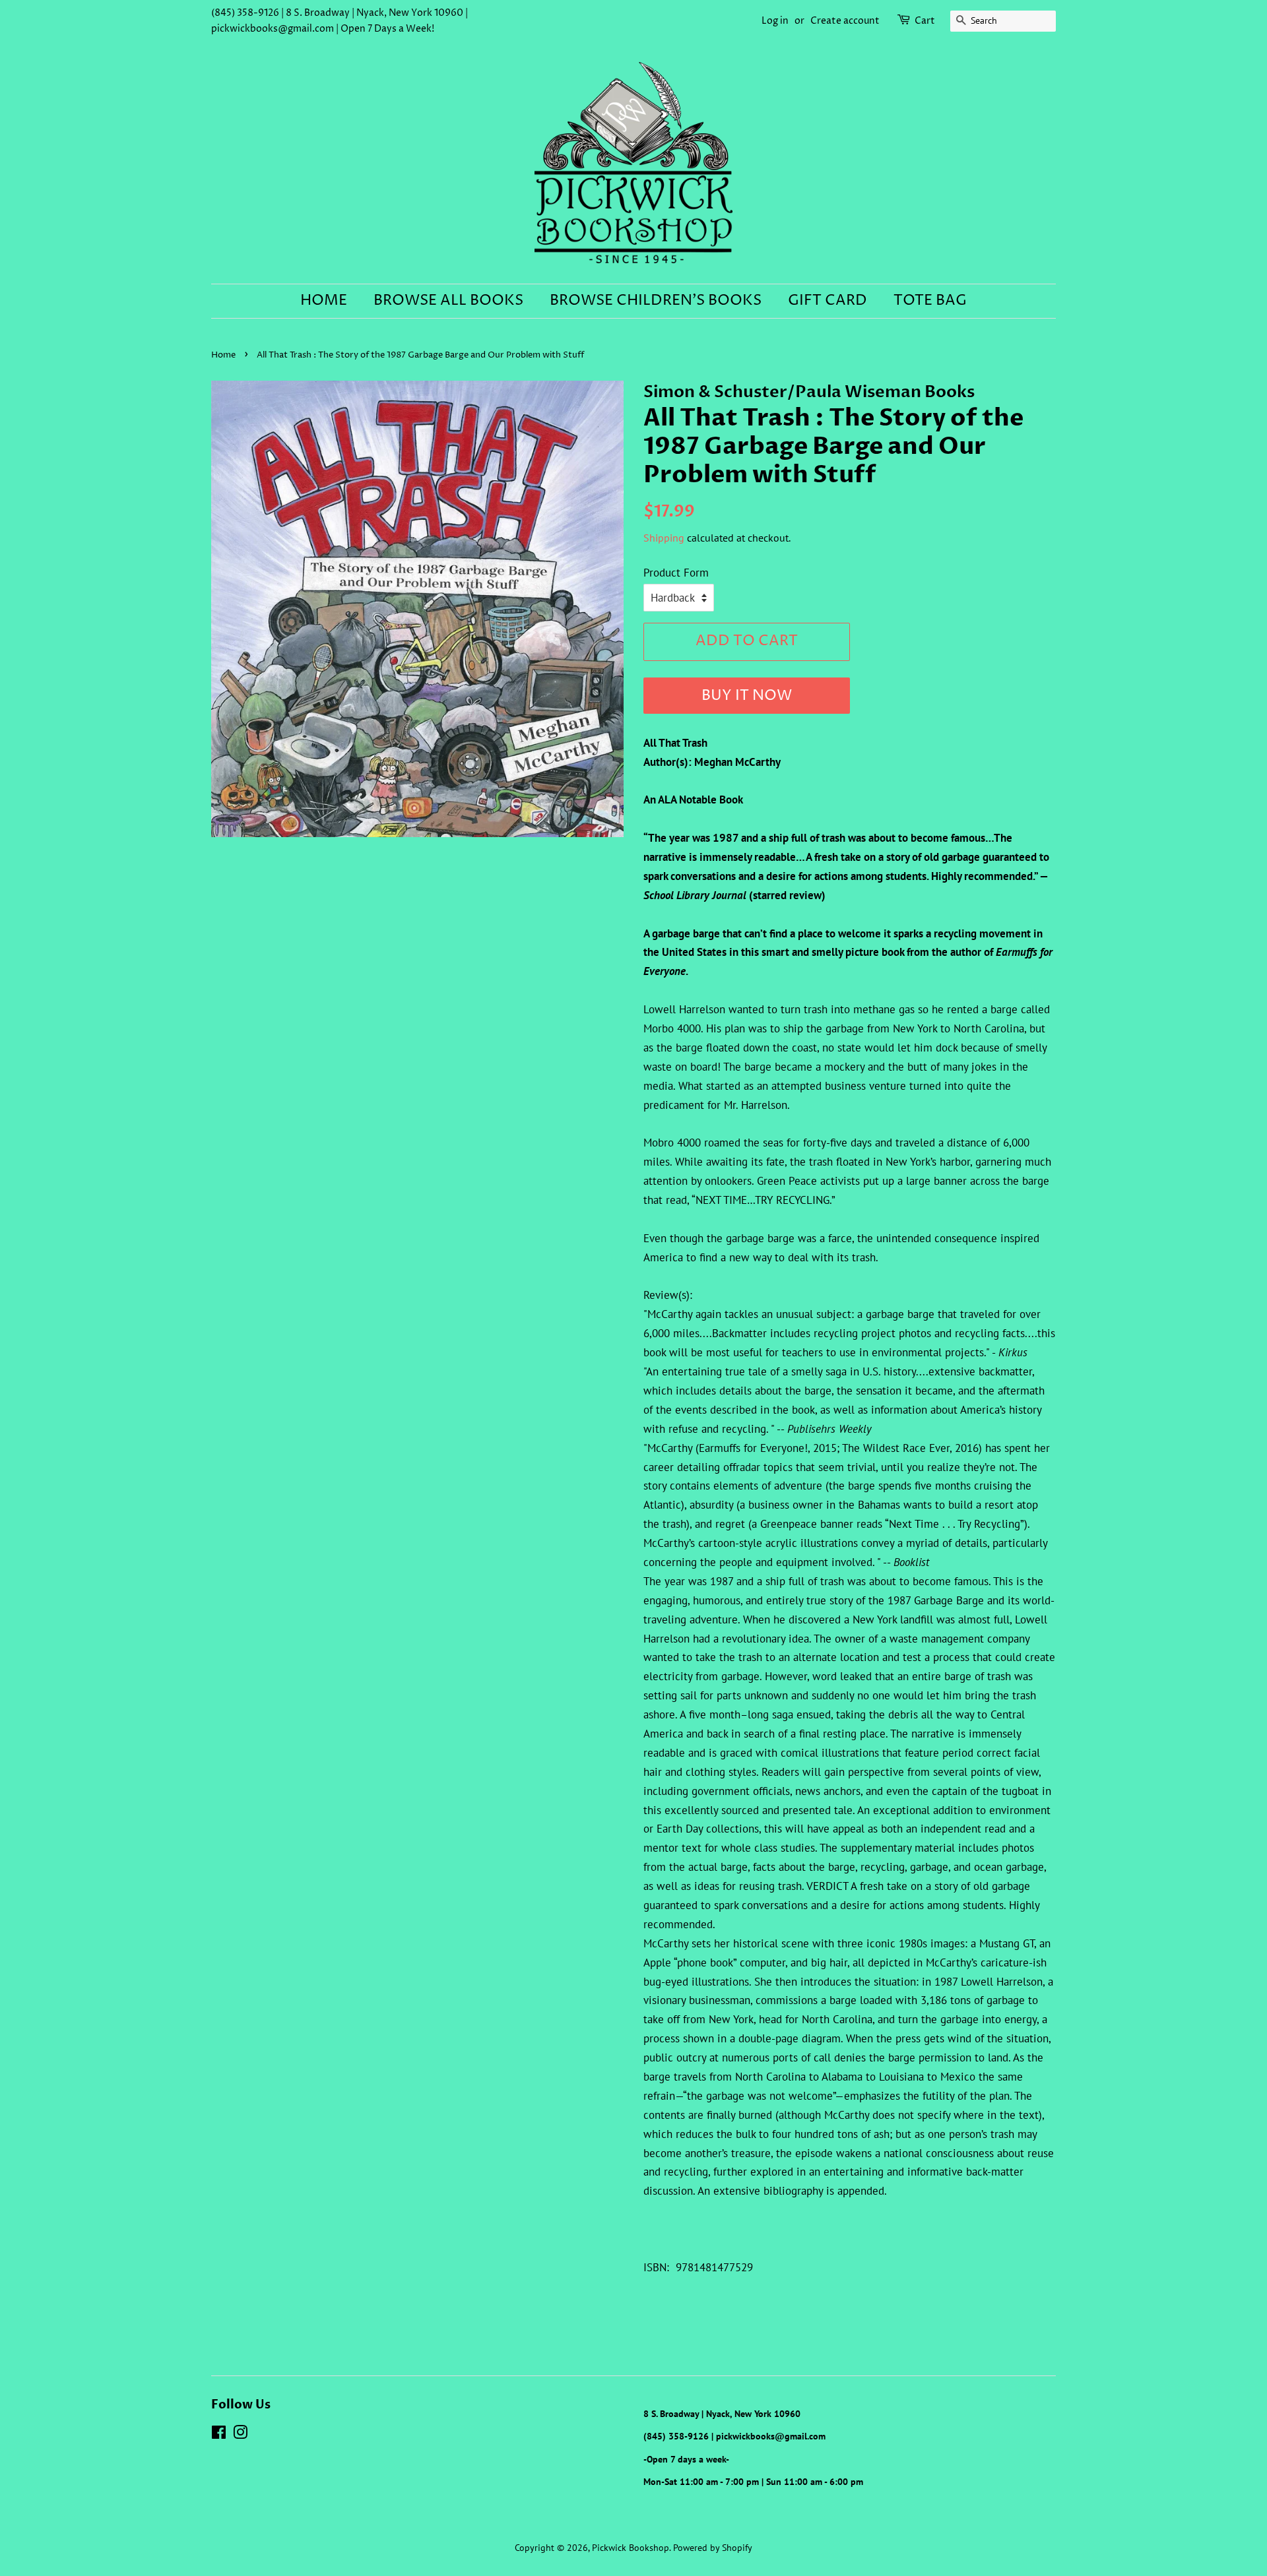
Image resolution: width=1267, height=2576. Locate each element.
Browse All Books (448, 301)
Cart (925, 21)
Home (324, 301)
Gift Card (828, 301)
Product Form (676, 573)
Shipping (664, 538)
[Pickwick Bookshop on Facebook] (219, 2435)
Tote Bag (930, 301)
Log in (775, 21)
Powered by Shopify (713, 2547)
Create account (845, 21)
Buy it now (747, 696)
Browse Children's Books (656, 301)
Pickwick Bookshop (631, 2547)
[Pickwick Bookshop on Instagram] (240, 2435)
